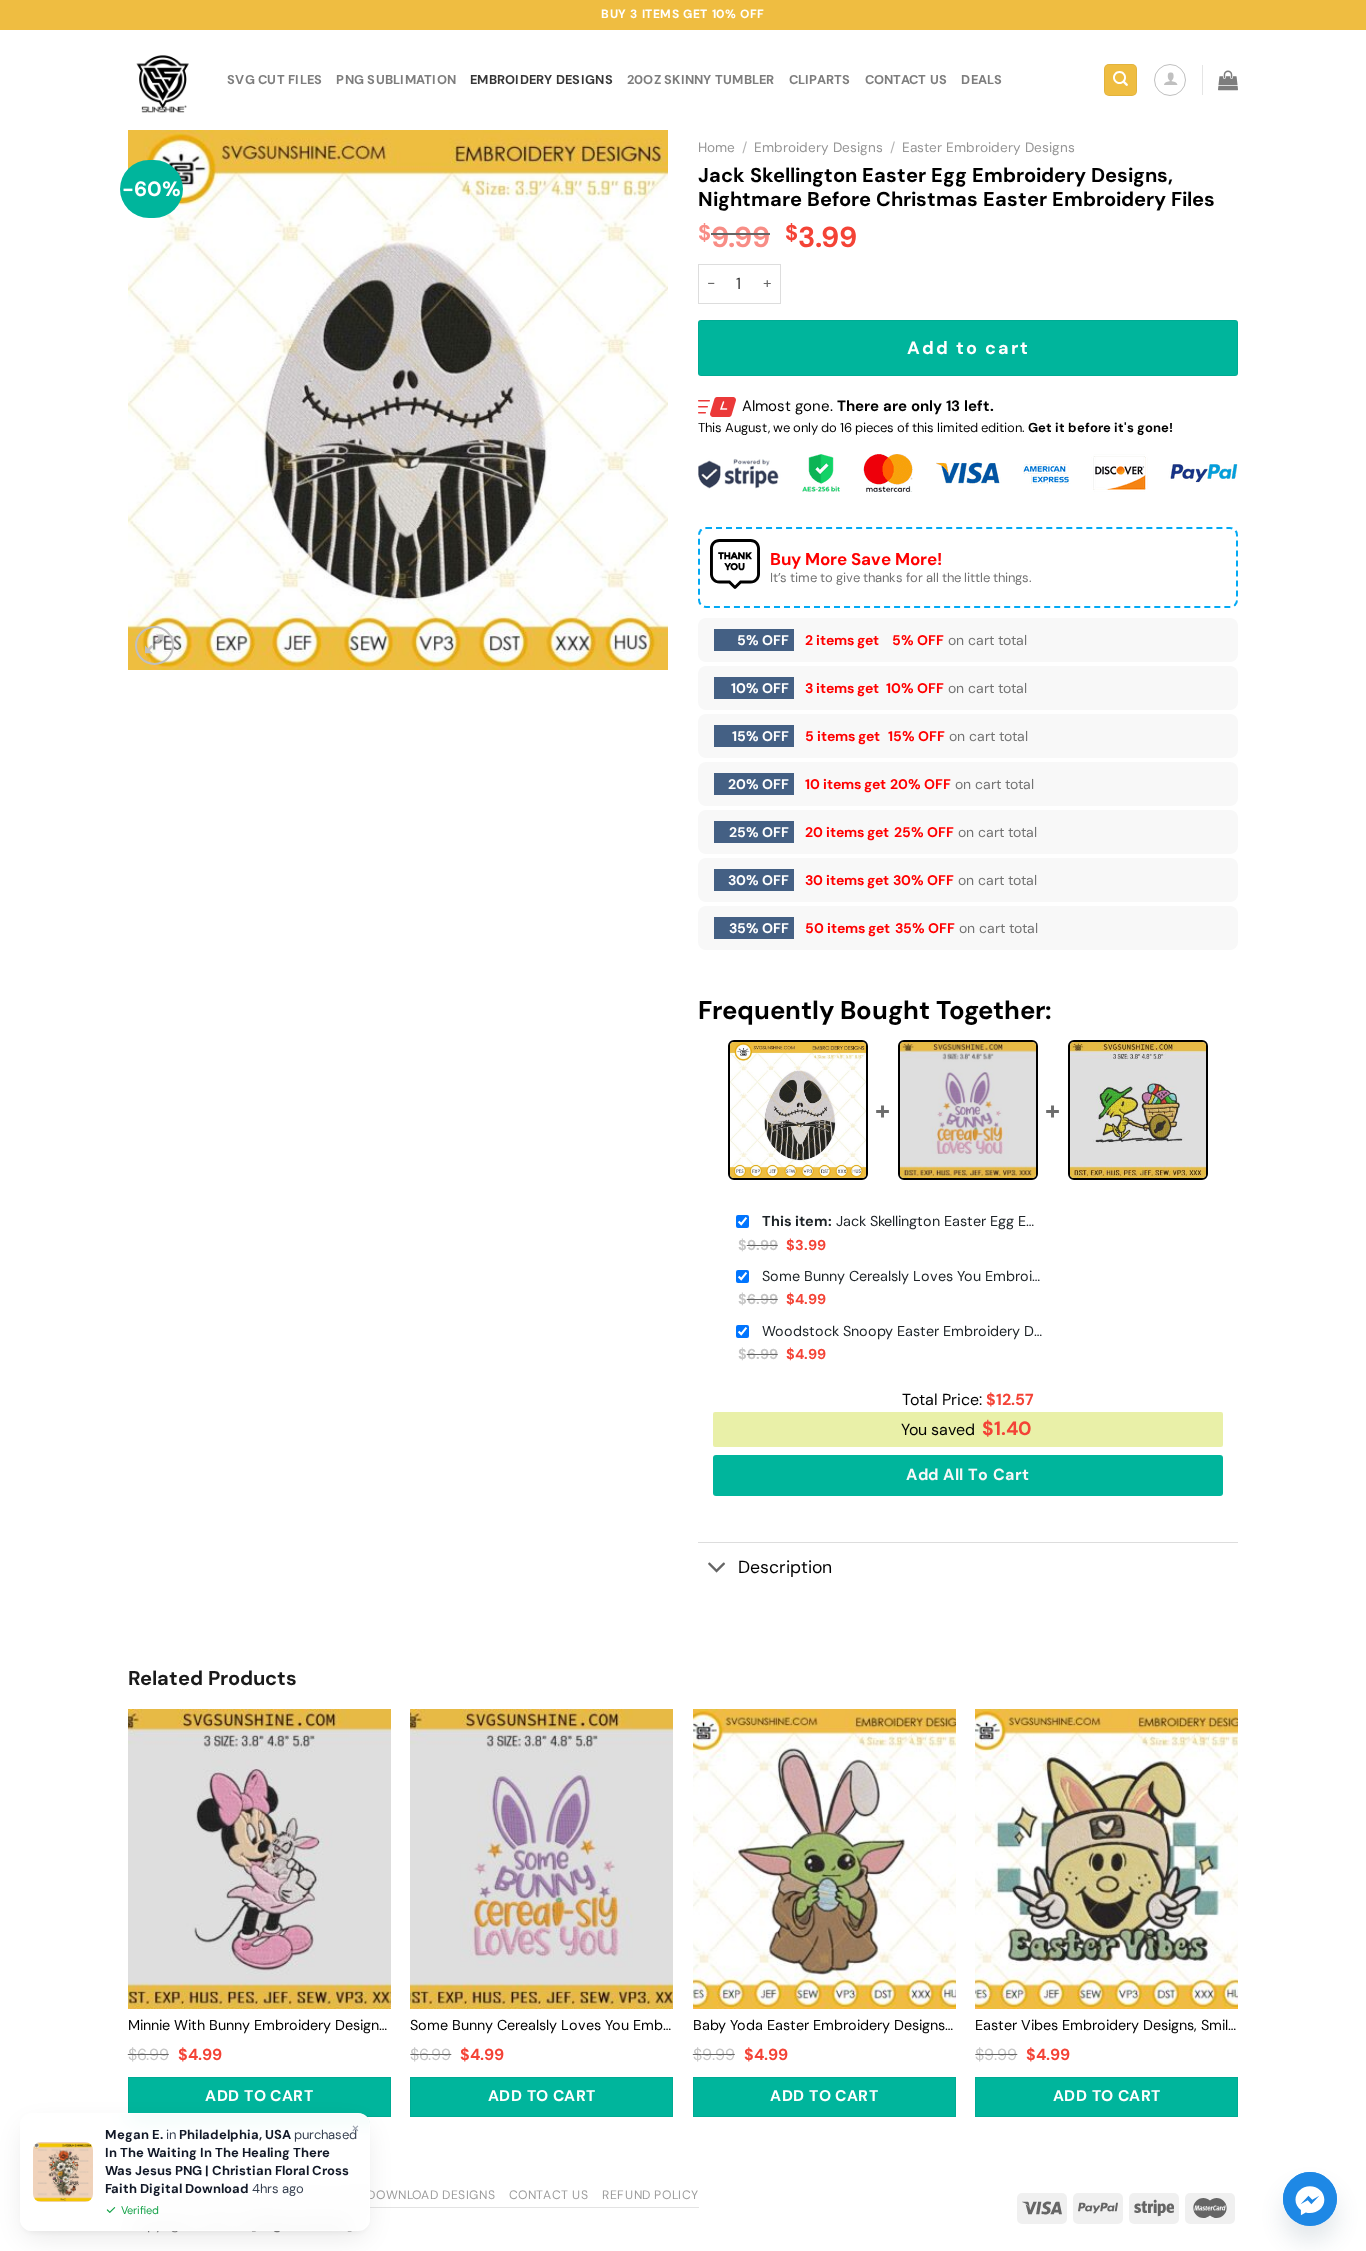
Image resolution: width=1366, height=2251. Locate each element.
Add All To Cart (967, 1474)
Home (716, 147)
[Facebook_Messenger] (1310, 2199)
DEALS (981, 79)
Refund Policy (650, 2195)
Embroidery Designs (541, 79)
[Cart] (1228, 80)
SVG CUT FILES (274, 79)
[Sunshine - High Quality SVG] (162, 80)
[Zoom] (154, 645)
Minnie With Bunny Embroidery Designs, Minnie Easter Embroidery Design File (259, 2025)
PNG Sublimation (396, 79)
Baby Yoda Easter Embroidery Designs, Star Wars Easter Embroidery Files (824, 2025)
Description (785, 1567)
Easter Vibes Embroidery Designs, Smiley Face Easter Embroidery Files (1106, 2025)
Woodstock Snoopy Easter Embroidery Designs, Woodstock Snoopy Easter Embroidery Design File (902, 1331)
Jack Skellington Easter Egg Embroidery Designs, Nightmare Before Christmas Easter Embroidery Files (902, 1221)
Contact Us (549, 2195)
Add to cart (968, 348)
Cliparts (820, 79)
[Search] (1120, 80)
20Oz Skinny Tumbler (701, 79)
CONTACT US (906, 79)
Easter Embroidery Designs (988, 147)
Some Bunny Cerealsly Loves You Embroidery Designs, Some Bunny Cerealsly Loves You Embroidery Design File (902, 1276)
